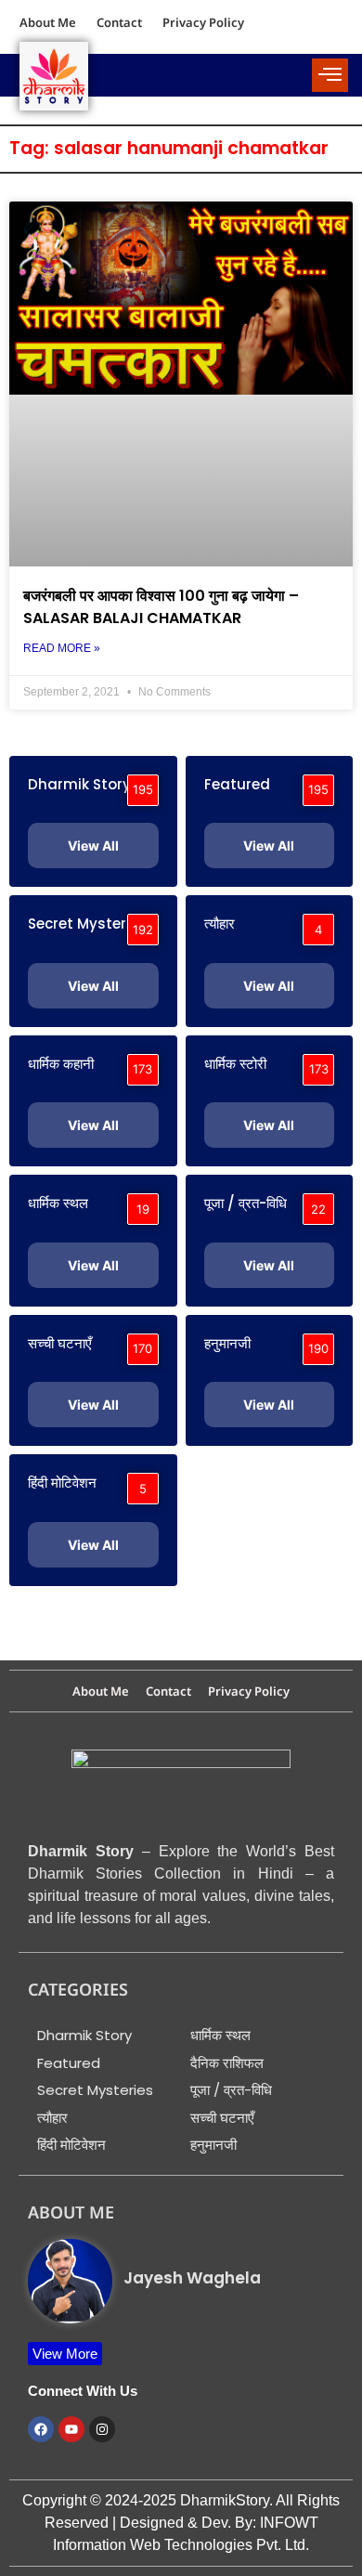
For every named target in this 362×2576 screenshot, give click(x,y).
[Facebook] (41, 2429)
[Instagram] (102, 2429)
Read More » (62, 648)
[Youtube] (71, 2429)
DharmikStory (225, 2500)
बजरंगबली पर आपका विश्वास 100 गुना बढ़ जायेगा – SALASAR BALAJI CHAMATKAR (161, 607)
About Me (48, 22)
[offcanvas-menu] (330, 75)
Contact (119, 22)
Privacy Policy (203, 22)
